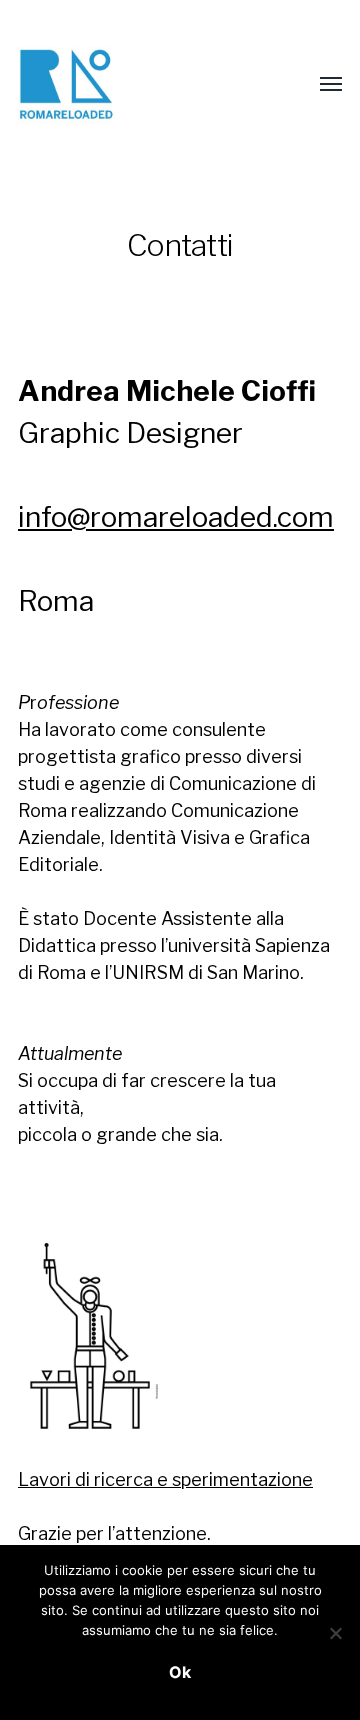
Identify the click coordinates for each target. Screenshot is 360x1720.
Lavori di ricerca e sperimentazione (165, 1479)
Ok (180, 1672)
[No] (335, 1633)
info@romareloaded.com (176, 517)
